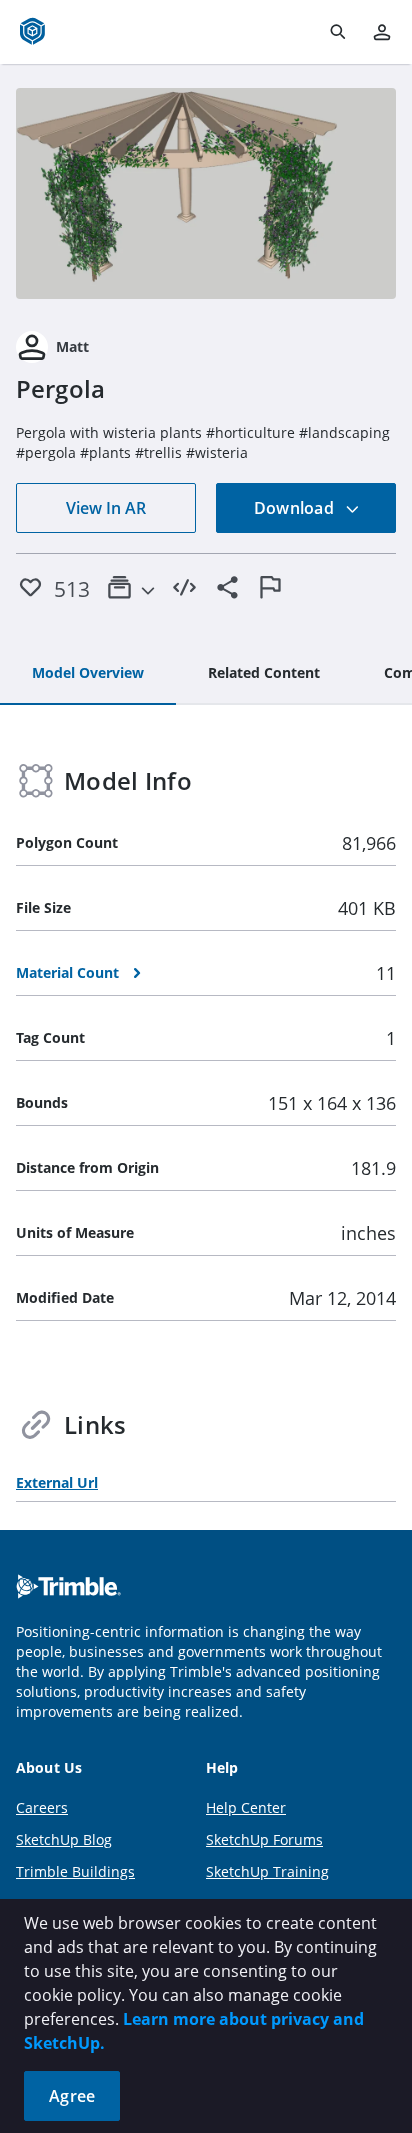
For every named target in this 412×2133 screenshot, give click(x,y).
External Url (57, 1482)
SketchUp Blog (64, 1839)
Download (296, 508)
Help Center (246, 1807)
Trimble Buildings (75, 1871)
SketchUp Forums (264, 1839)
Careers (42, 1807)
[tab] (88, 674)
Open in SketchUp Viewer (206, 194)
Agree (72, 2096)
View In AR (106, 508)
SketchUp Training (267, 1871)
